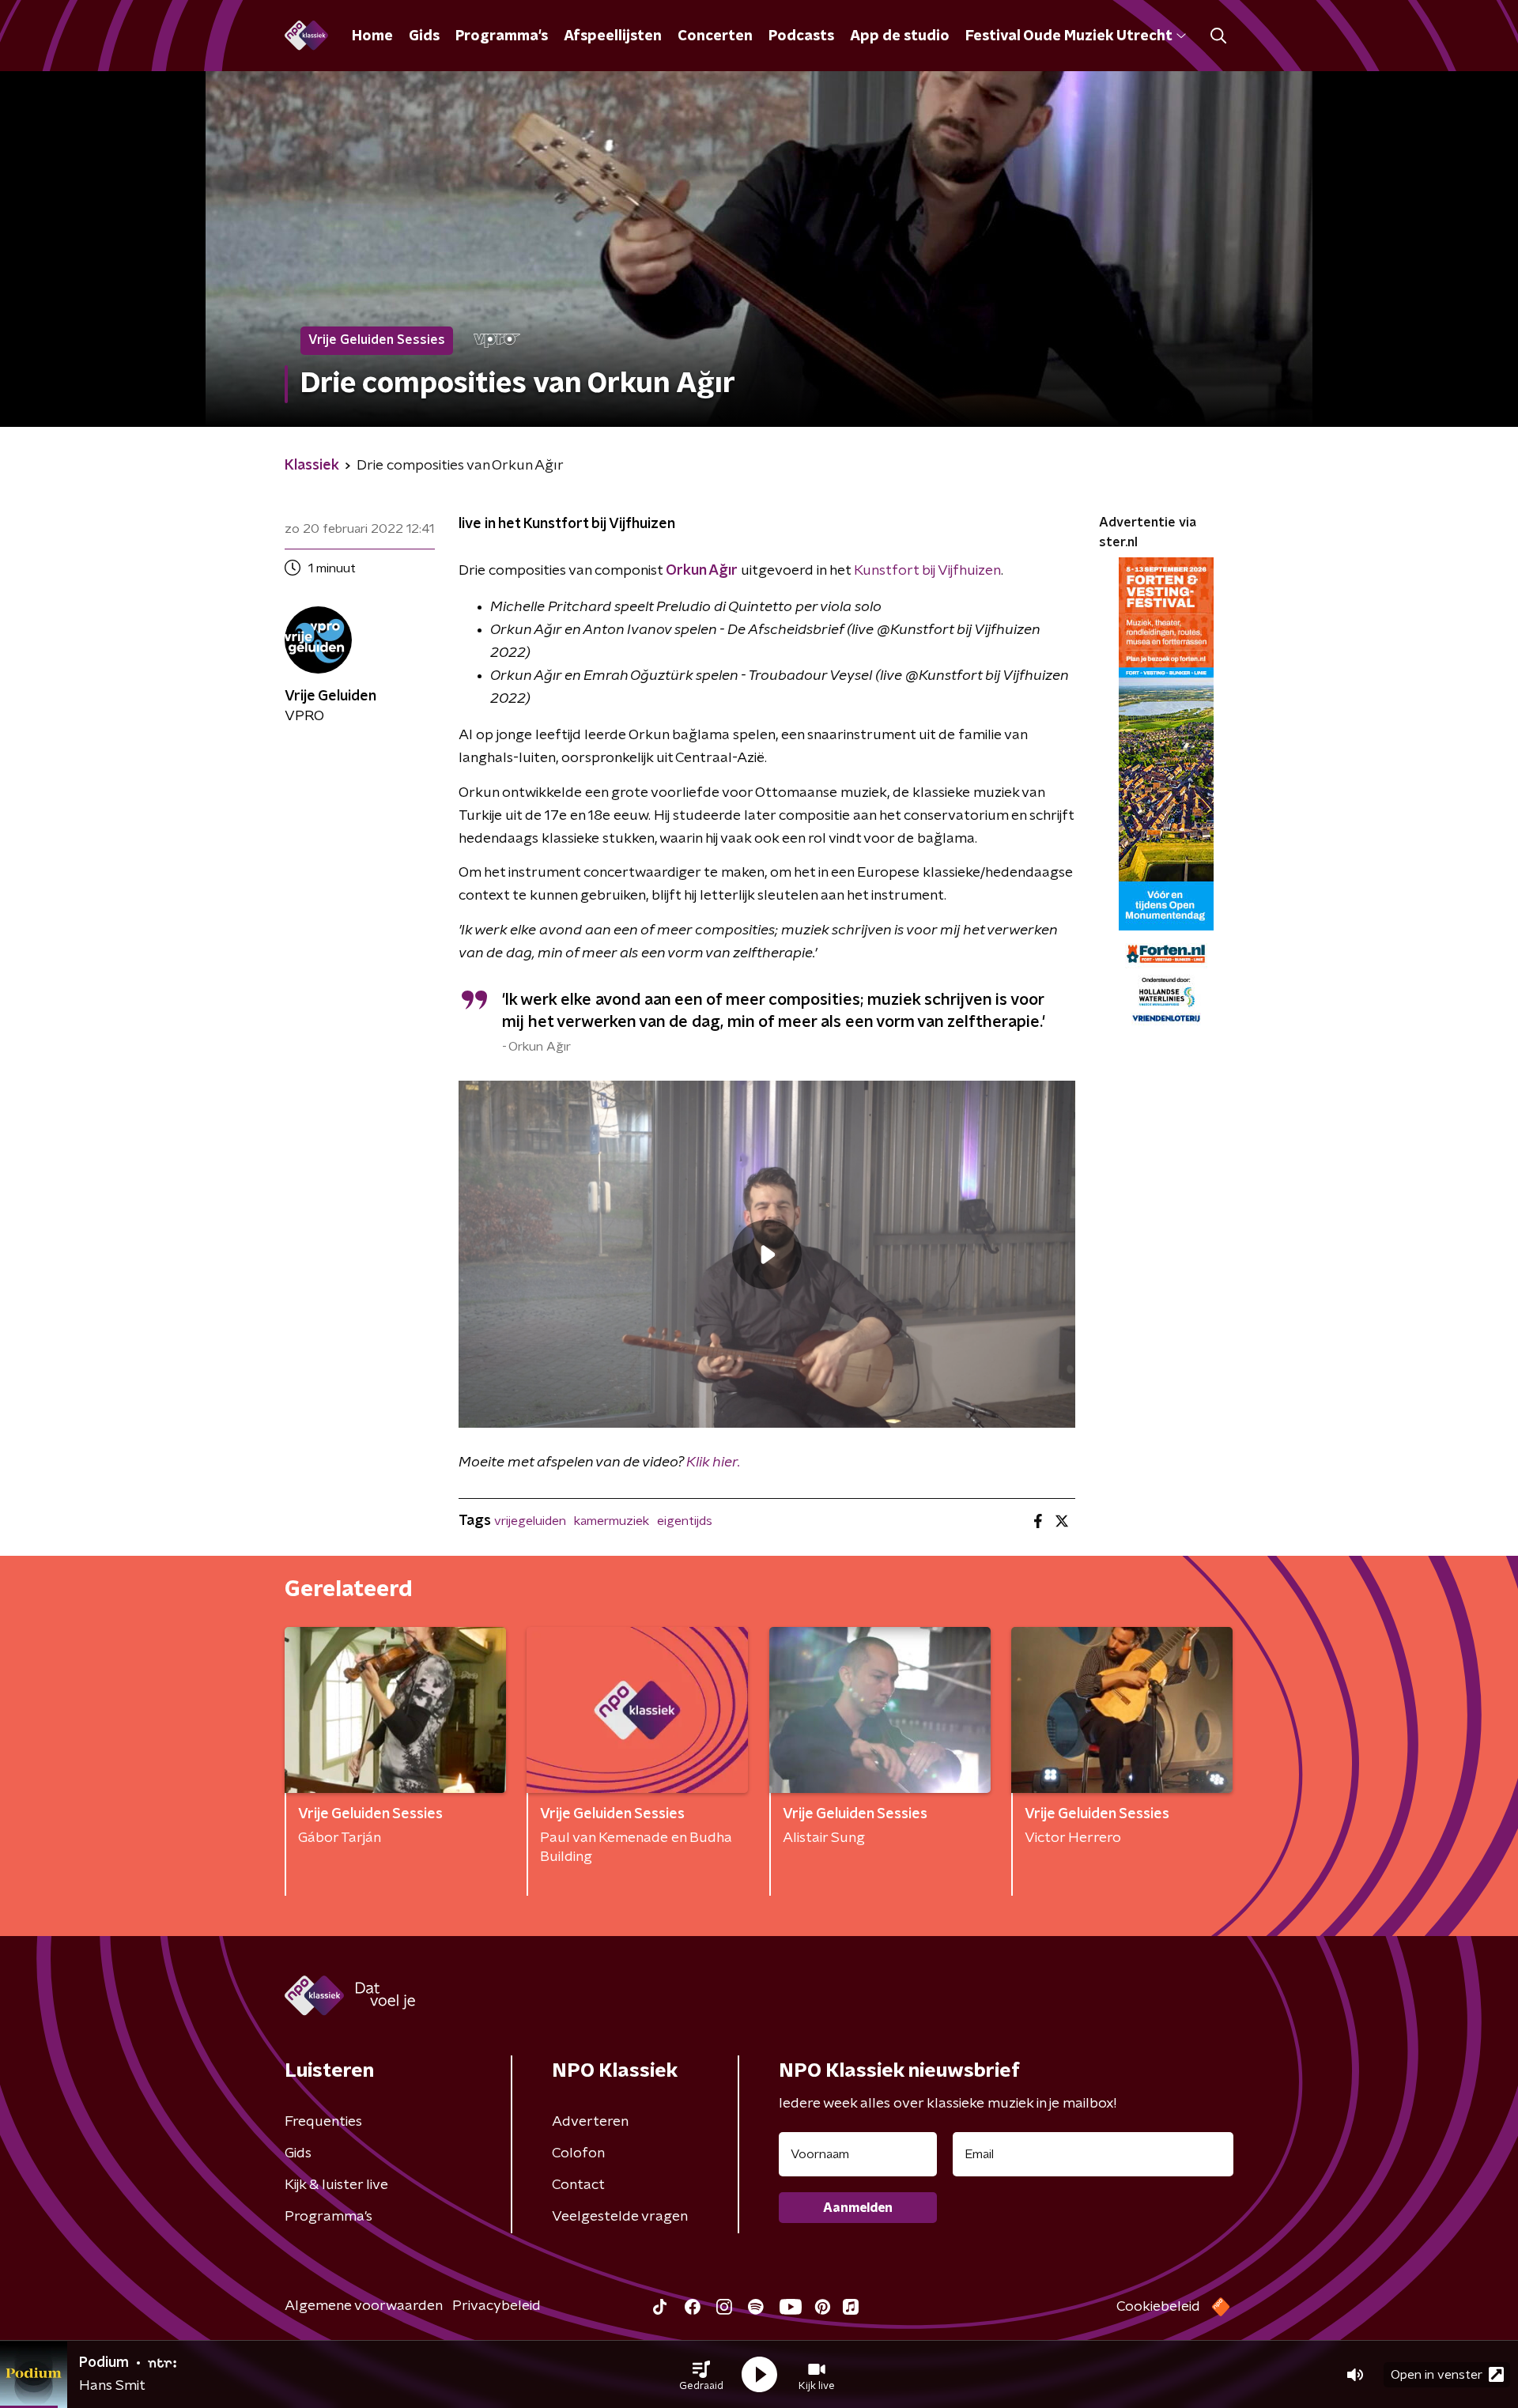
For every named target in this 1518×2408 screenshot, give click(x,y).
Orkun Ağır (702, 571)
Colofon (578, 2153)
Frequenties (323, 2122)
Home (372, 36)
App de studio (900, 36)
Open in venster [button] (1437, 2375)
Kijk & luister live (336, 2185)
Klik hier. (713, 1463)
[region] (767, 1254)
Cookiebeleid (1158, 2307)
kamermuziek (612, 1521)
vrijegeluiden (530, 1521)
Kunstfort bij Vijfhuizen (927, 571)
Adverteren (590, 2122)
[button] (701, 2375)
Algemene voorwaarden (364, 2306)
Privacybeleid (497, 2306)
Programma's (502, 36)
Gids (424, 36)
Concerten (715, 36)
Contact (578, 2185)
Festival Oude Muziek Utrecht (1069, 36)
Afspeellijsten (613, 36)
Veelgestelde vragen (620, 2217)
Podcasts (801, 36)
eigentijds (685, 1521)
